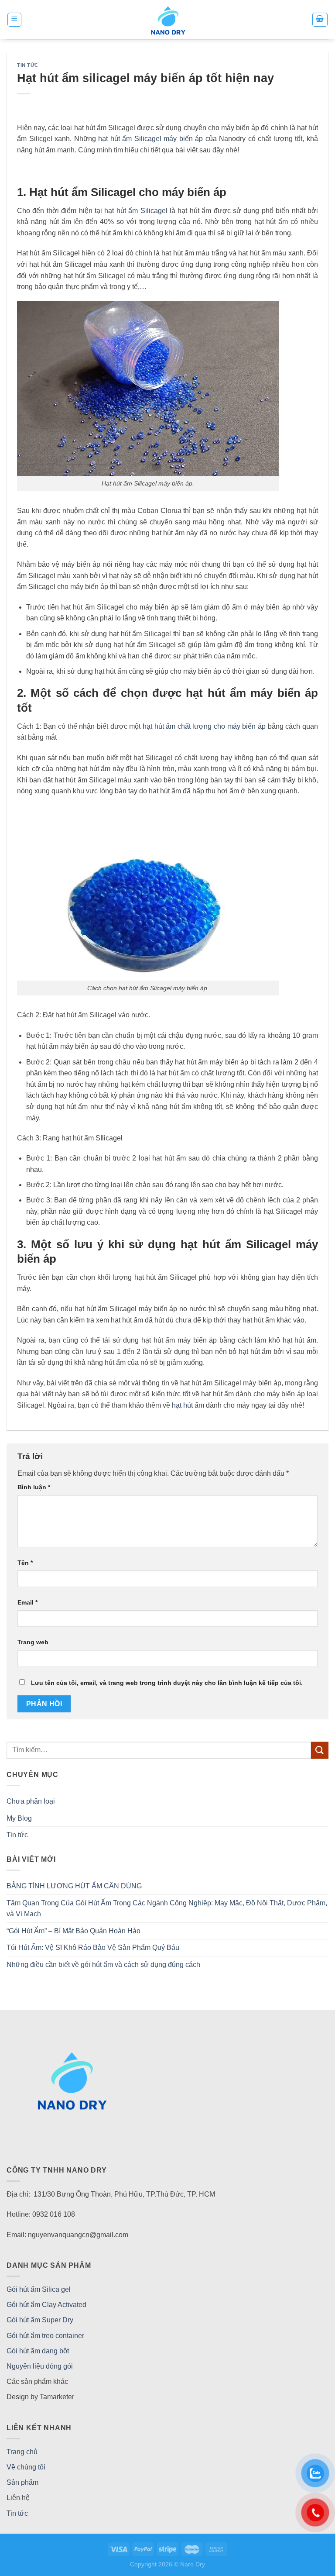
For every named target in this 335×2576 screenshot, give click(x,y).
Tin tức (28, 65)
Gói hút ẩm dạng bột (38, 2351)
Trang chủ (22, 2452)
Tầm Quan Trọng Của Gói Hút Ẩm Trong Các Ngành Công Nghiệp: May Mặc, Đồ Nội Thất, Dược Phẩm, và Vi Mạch (167, 1909)
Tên (25, 1563)
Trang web (33, 1642)
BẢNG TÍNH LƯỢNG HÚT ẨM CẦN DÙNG (74, 1886)
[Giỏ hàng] (320, 20)
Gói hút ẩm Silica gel (39, 2289)
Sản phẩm (22, 2482)
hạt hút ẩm (188, 1405)
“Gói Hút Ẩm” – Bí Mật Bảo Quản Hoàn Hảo (73, 1931)
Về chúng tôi (26, 2467)
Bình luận (34, 1487)
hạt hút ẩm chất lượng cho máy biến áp (204, 726)
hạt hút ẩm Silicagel (136, 211)
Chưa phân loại (31, 1801)
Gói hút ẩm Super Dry (40, 2320)
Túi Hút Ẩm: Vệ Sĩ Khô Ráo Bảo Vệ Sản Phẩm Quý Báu (93, 1947)
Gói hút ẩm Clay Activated (46, 2305)
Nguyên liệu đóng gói (40, 2366)
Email (27, 1602)
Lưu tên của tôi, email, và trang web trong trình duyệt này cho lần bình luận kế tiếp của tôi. (167, 1683)
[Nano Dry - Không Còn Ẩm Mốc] (168, 20)
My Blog (19, 1818)
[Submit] (320, 1750)
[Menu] (15, 20)
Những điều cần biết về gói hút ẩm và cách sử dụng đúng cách (103, 1965)
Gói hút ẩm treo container (45, 2336)
